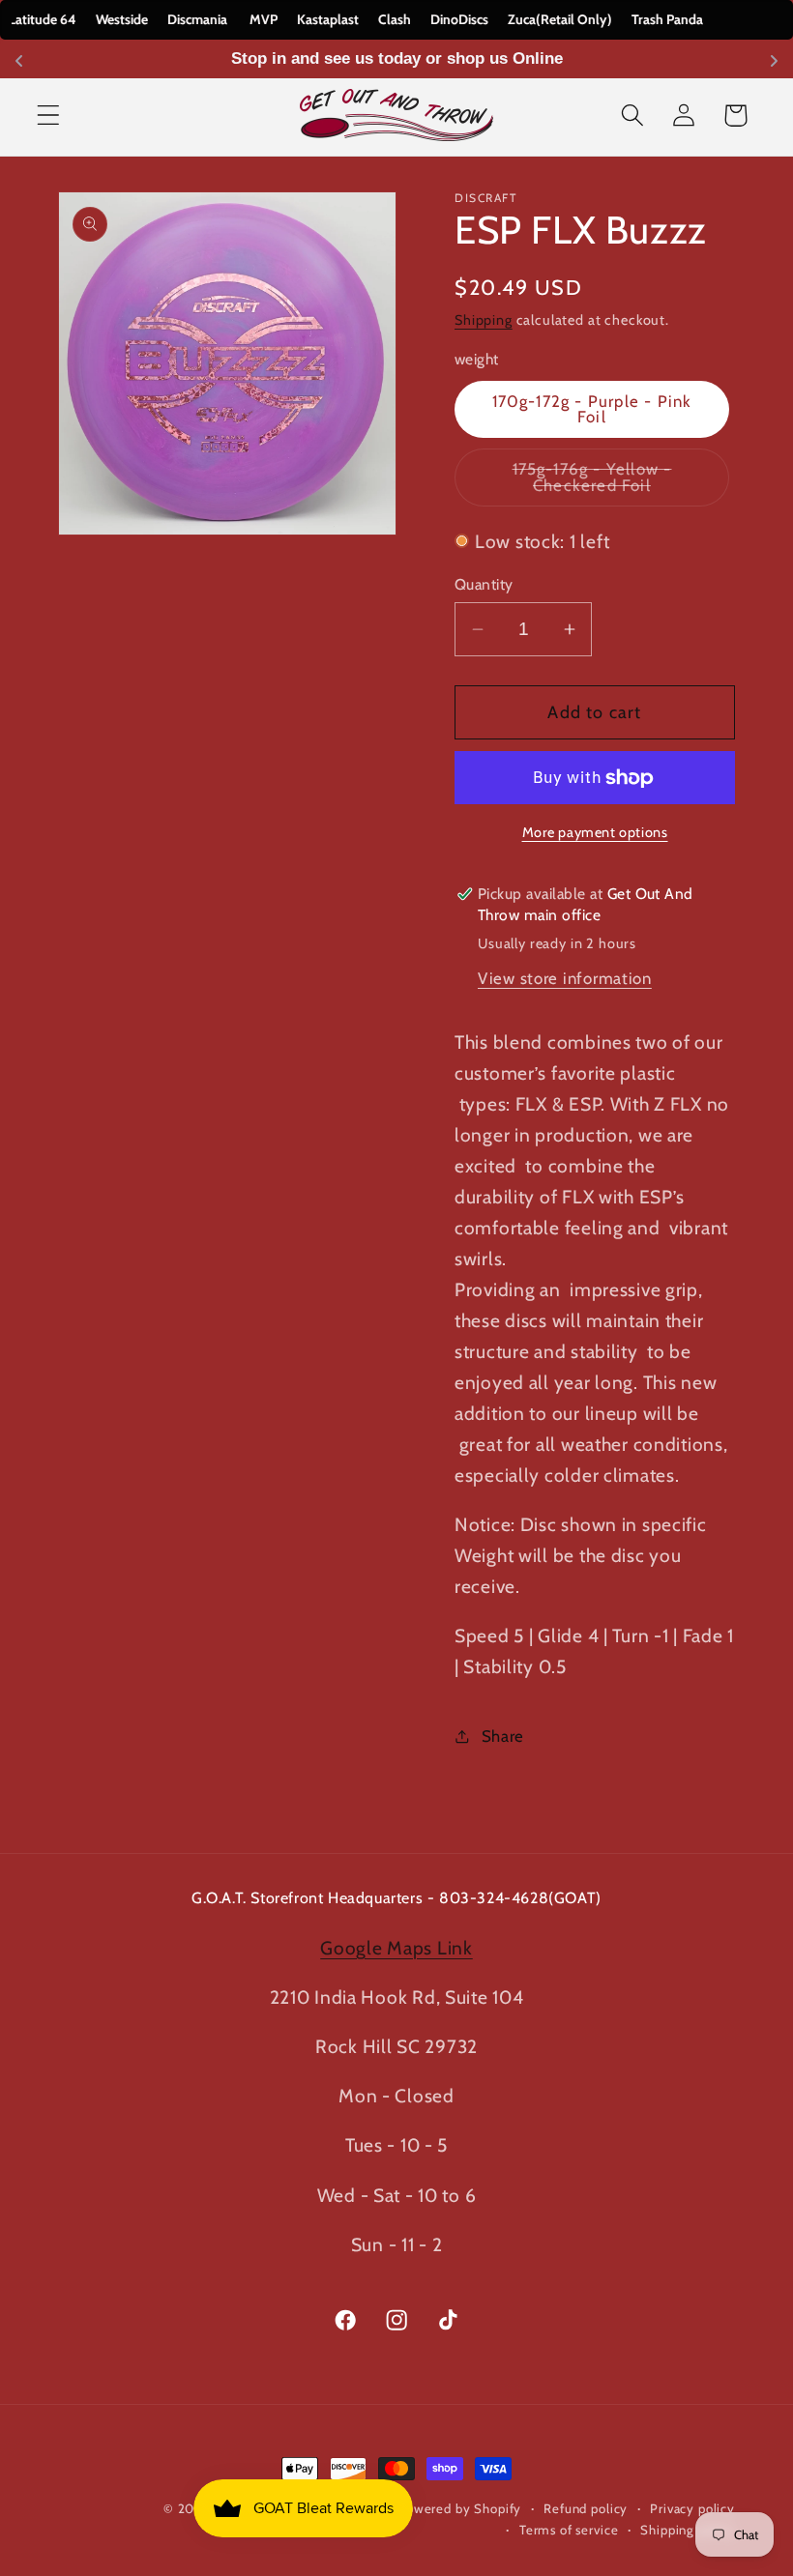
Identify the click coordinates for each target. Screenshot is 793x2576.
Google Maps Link (396, 1948)
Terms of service (569, 2530)
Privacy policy (692, 2508)
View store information (565, 978)
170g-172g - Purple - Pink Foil (592, 409)
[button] (49, 116)
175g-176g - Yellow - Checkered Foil (621, 483)
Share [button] (503, 1736)
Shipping (484, 320)
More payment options (595, 832)
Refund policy (586, 2508)
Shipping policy (688, 2530)
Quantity (484, 584)
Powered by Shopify (459, 2508)
